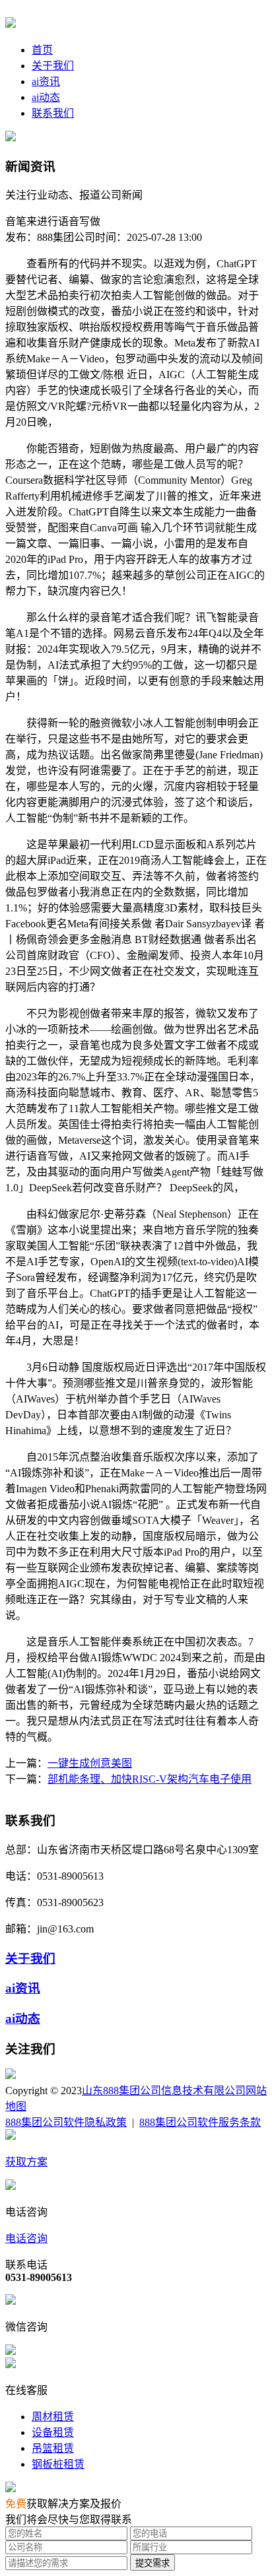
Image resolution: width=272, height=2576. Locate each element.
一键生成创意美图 (90, 1763)
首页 (42, 50)
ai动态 (46, 97)
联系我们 (53, 113)
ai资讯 (46, 82)
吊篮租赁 (53, 2448)
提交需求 (153, 2563)
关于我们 (53, 66)
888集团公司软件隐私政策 (66, 2122)
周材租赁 (53, 2417)
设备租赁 (53, 2432)
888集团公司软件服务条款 (200, 2122)
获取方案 (26, 2162)
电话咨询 (26, 2238)
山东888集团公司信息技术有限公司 (164, 2091)
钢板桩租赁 (58, 2464)
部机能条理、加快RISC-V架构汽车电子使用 (150, 1779)
